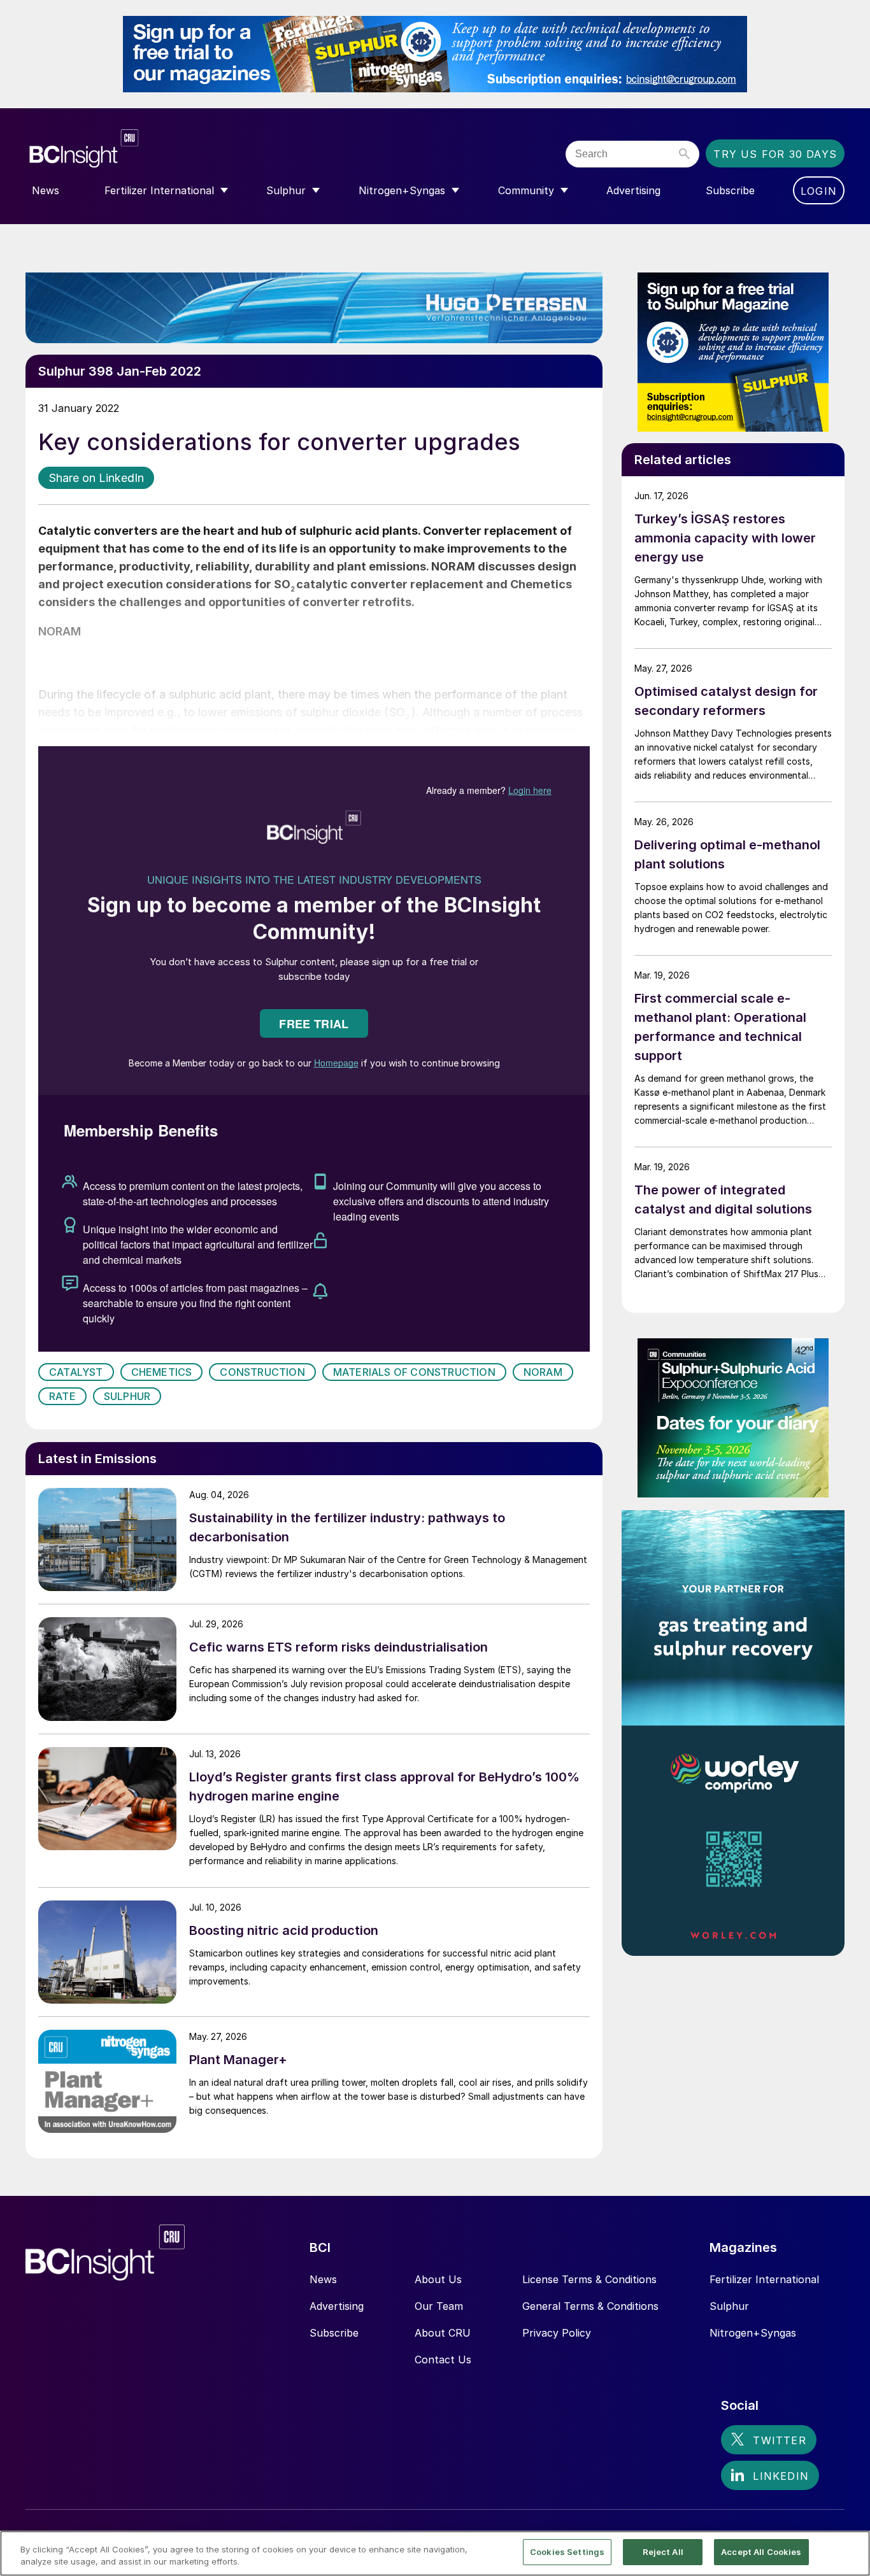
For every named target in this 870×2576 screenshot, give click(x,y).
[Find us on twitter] (768, 2440)
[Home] (161, 149)
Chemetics (162, 1372)
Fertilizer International (764, 2279)
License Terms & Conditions (589, 2279)
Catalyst (76, 1372)
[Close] (850, 2552)
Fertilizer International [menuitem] (159, 190)
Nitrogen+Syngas (753, 2333)
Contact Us (443, 2360)
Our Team (439, 2306)
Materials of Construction (414, 1372)
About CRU (443, 2333)
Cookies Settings (567, 2552)
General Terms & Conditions (590, 2306)
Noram (543, 1372)
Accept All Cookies (761, 2552)
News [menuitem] (46, 190)
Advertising (337, 2306)
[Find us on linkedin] (770, 2475)
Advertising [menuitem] (633, 190)
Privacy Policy (557, 2333)
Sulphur (127, 1396)
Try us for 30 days (775, 154)
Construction (262, 1372)
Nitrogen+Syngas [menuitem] (402, 190)
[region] (435, 2553)
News (323, 2279)
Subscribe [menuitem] (730, 190)
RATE (62, 1396)
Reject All (663, 2552)
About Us (438, 2279)
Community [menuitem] (526, 190)
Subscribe (334, 2333)
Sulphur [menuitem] (286, 190)
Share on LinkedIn (96, 478)
